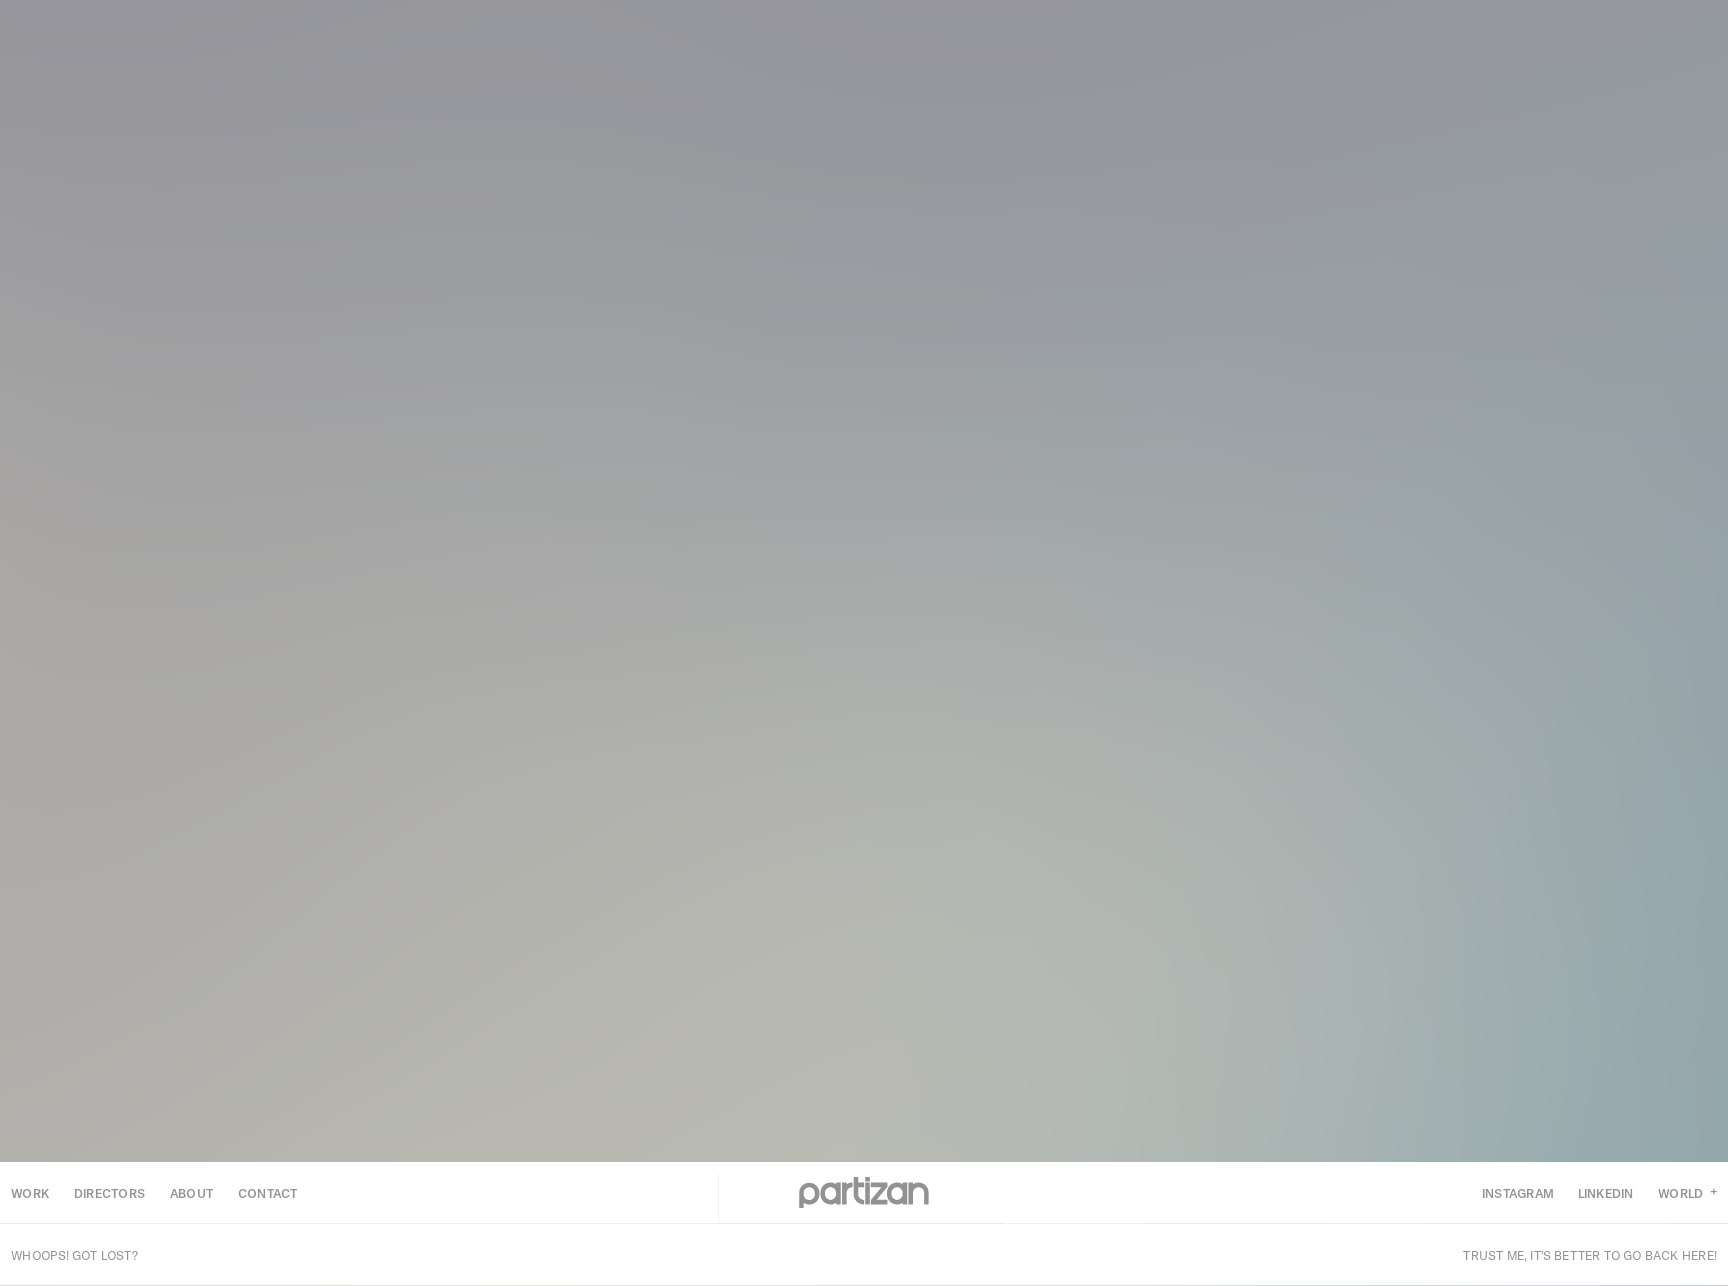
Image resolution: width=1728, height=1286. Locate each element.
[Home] (864, 1193)
